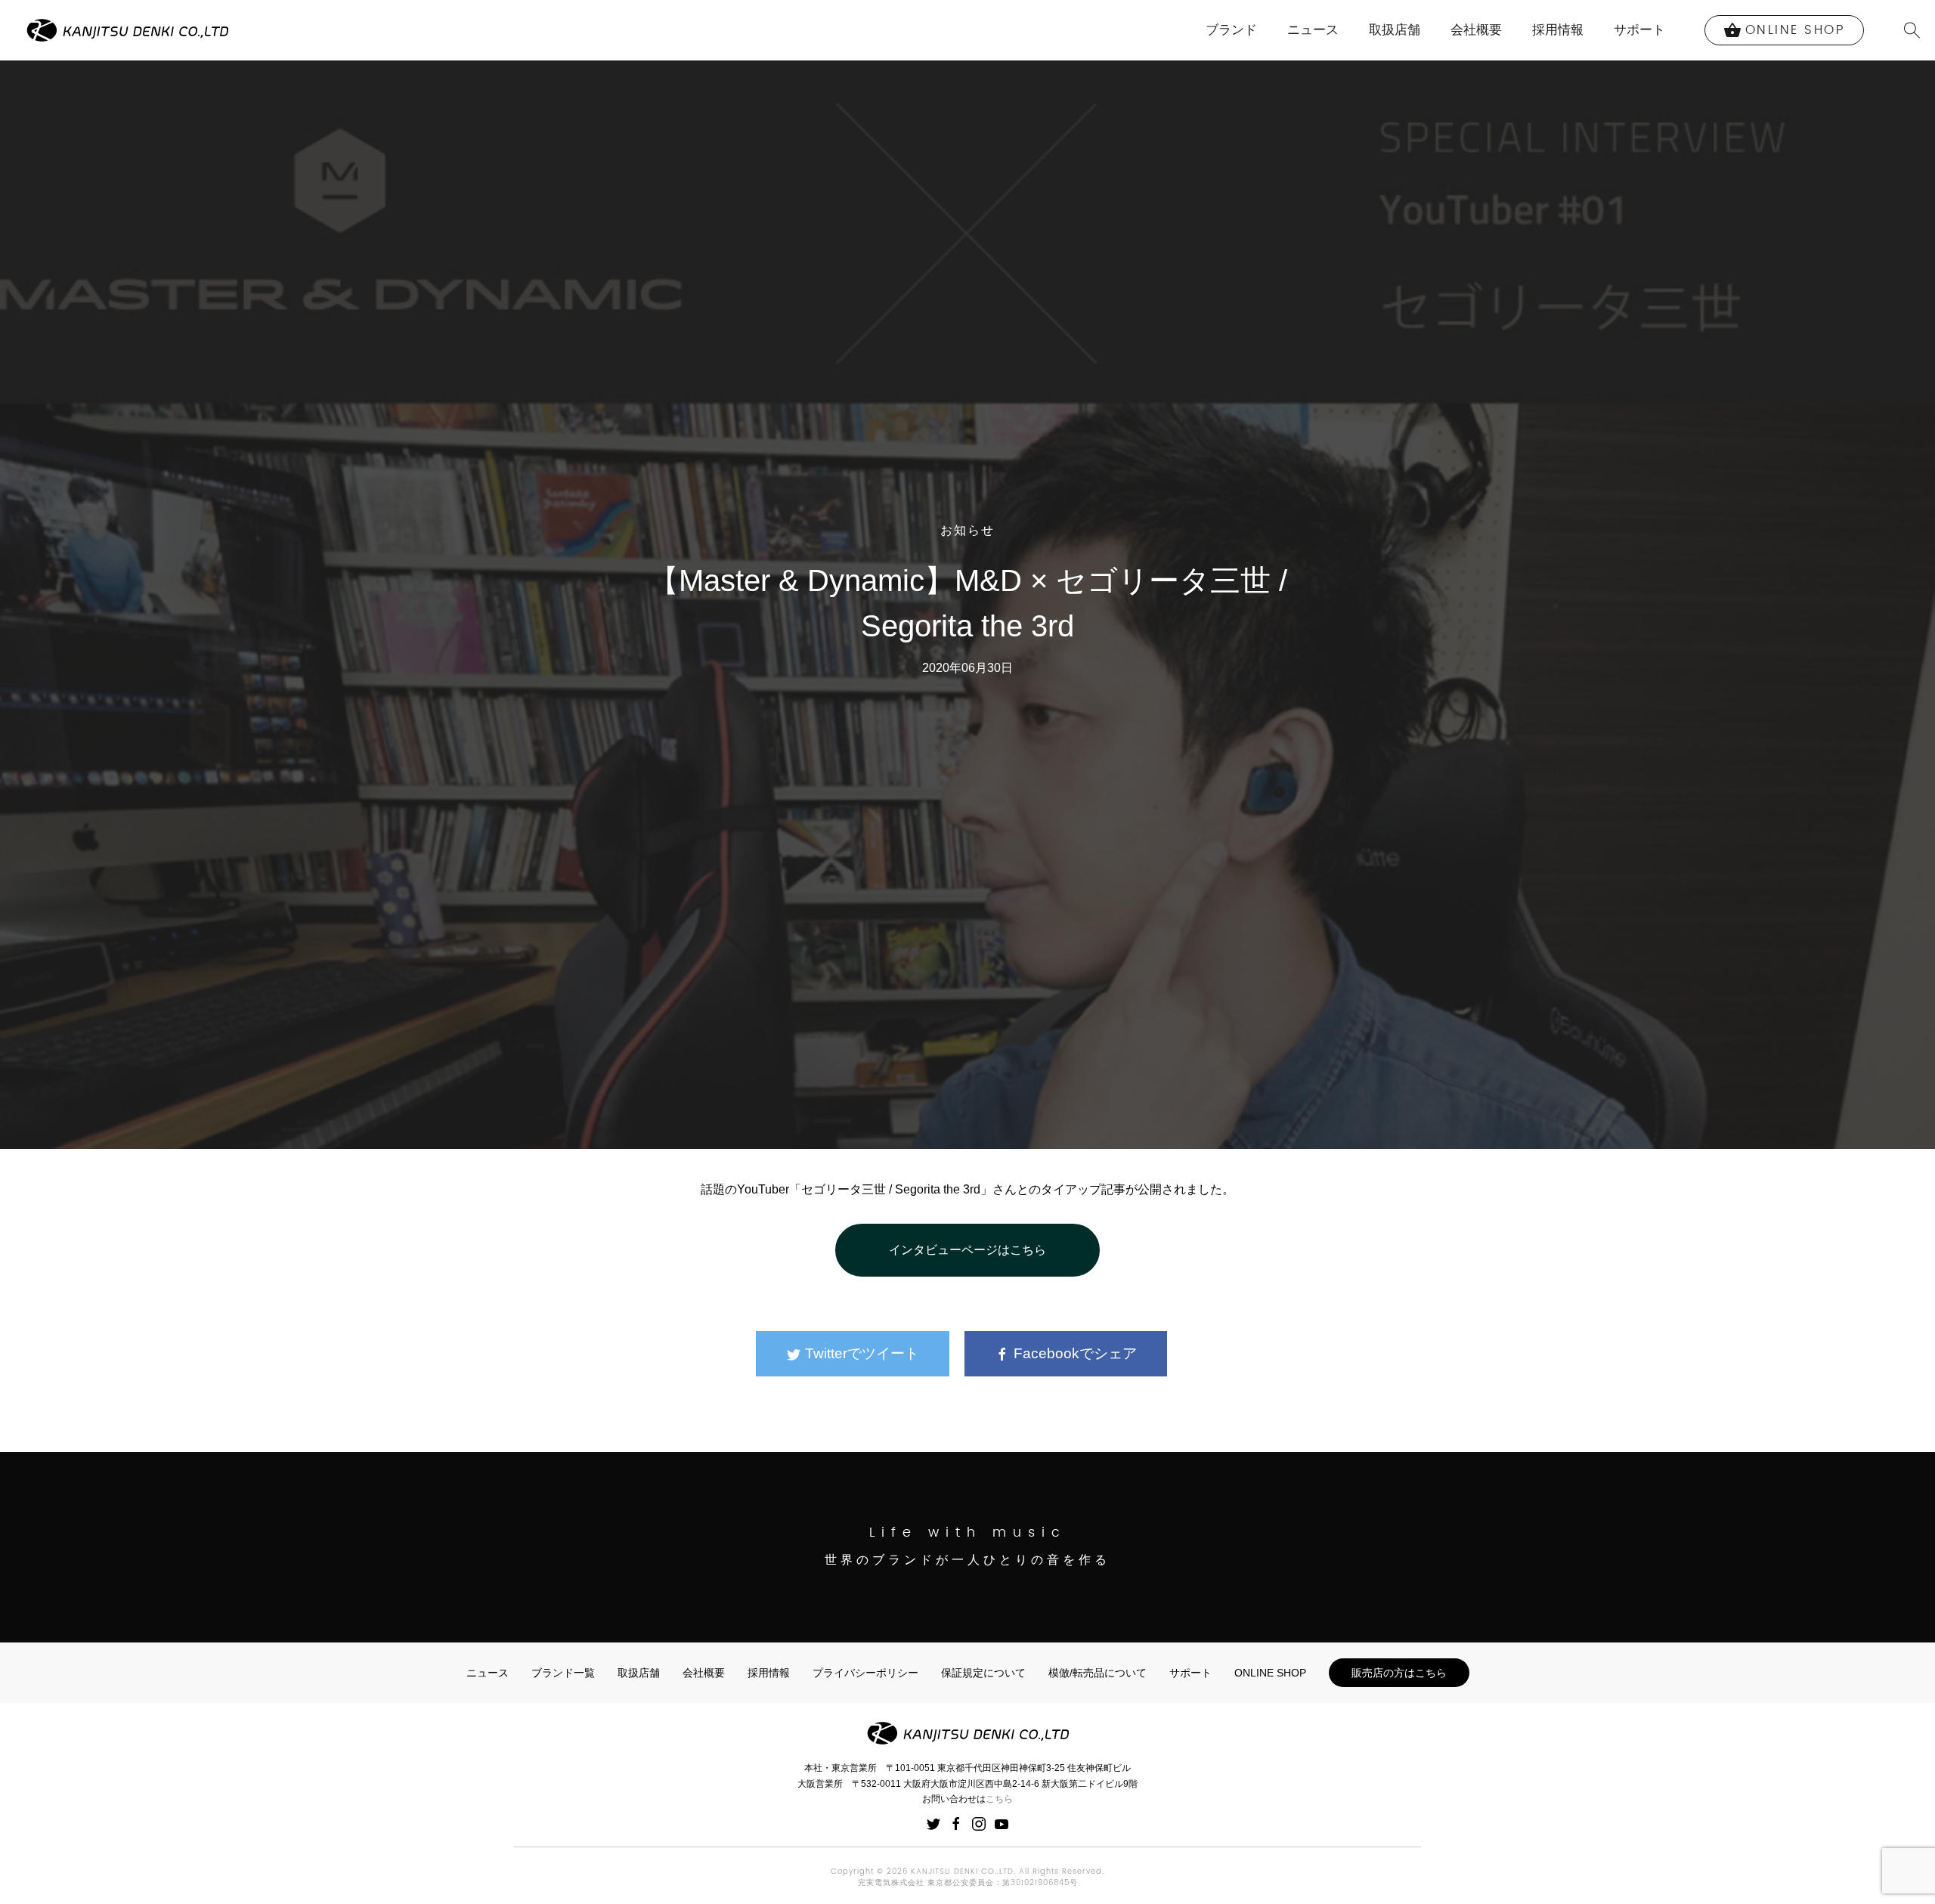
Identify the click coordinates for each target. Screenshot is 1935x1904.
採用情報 (1558, 30)
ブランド (1231, 30)
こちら (999, 1799)
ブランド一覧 (563, 1673)
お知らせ (967, 531)
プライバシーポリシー (865, 1673)
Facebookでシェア (1073, 1353)
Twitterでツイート (860, 1353)
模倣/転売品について (1098, 1673)
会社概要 (1476, 30)
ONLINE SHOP (1270, 1673)
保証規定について (983, 1673)
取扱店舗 (1395, 30)
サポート (1639, 30)
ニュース (1313, 30)
